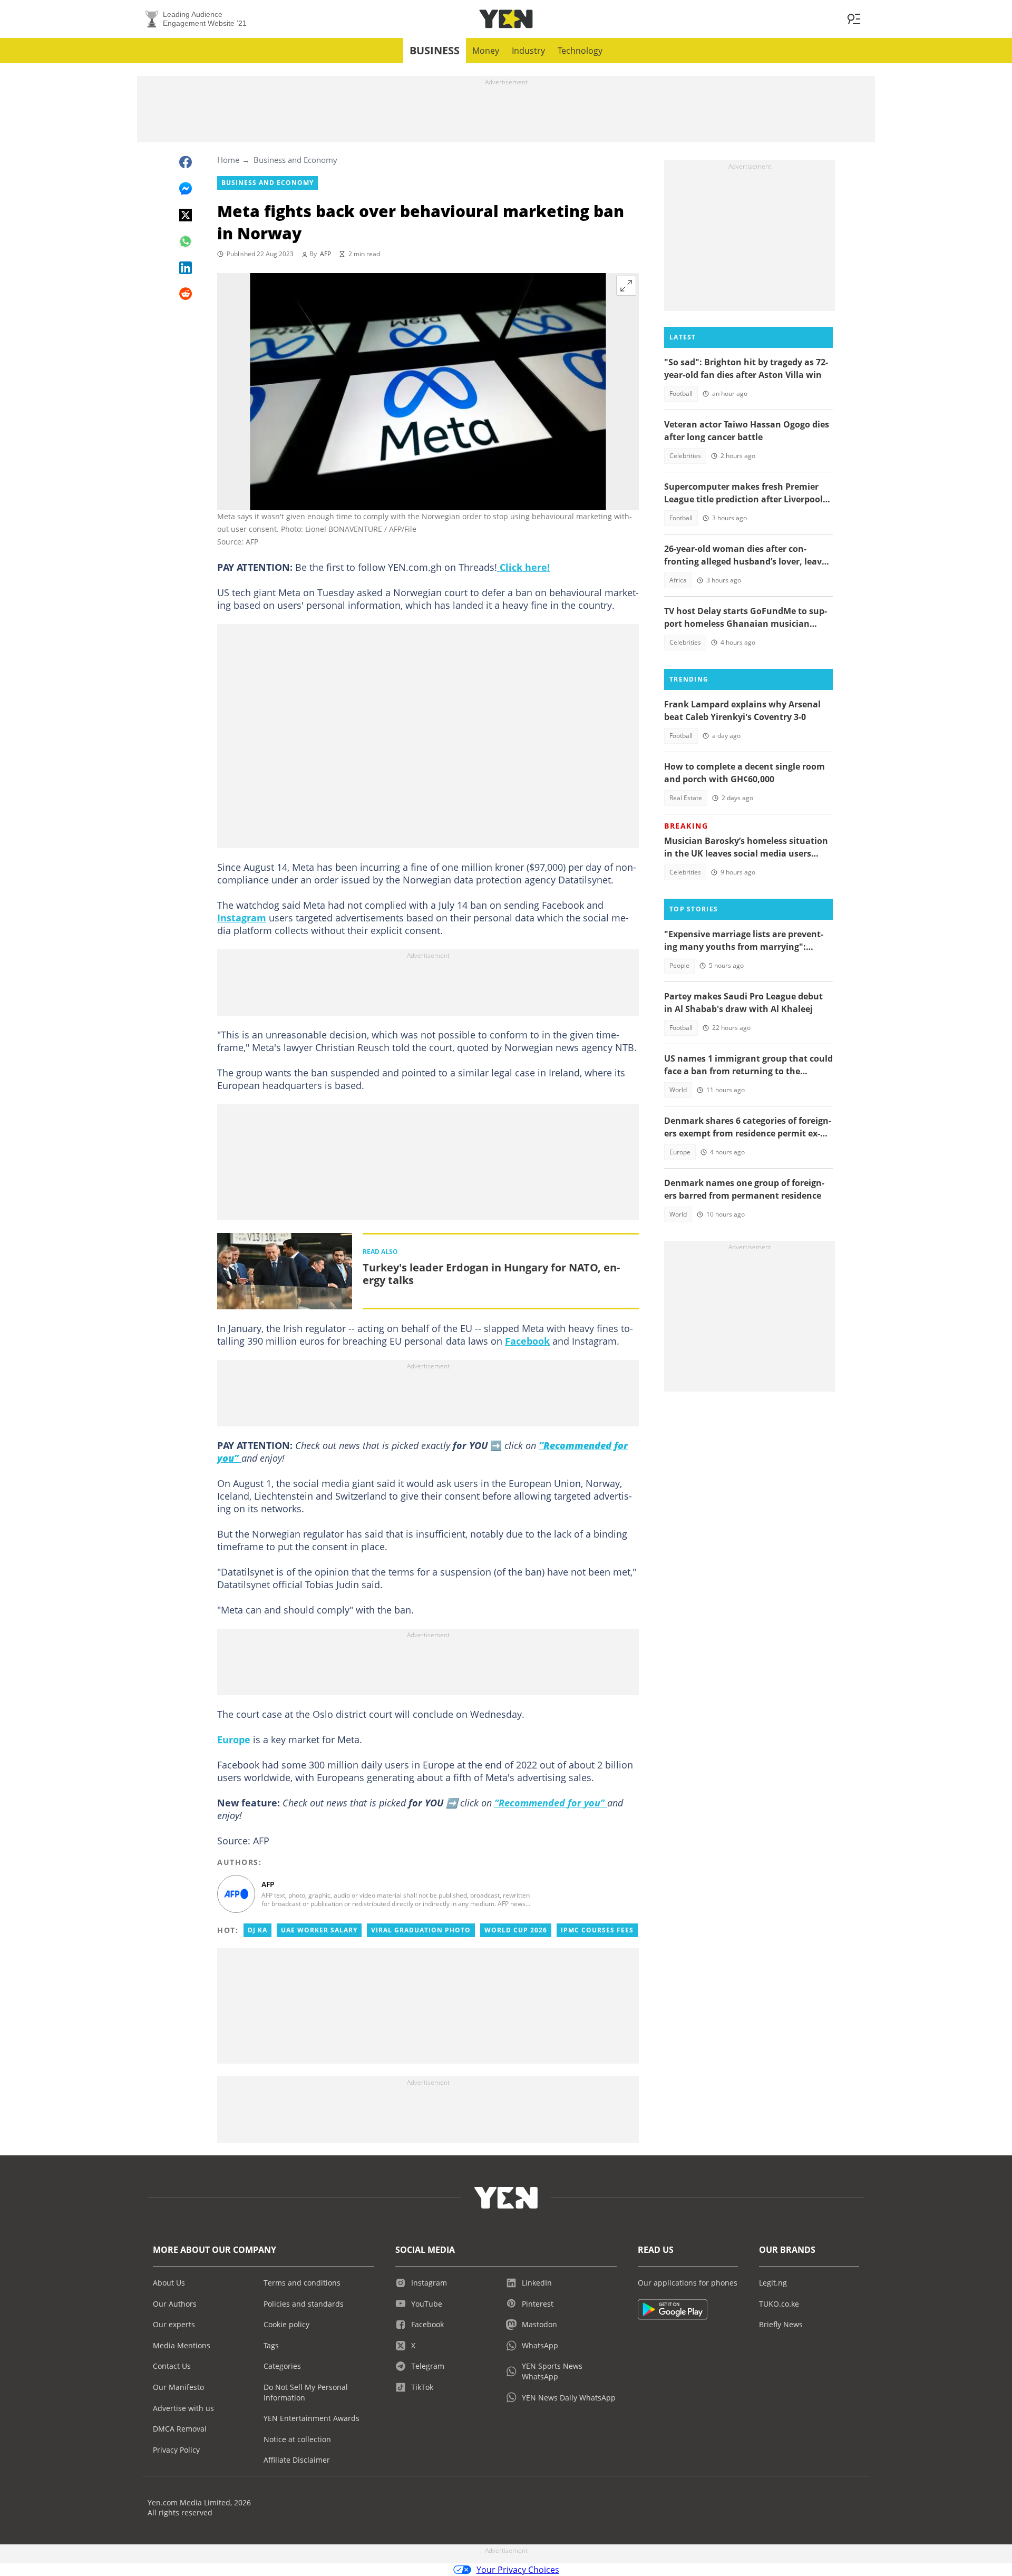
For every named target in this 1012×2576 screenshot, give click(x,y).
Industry (528, 51)
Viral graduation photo (421, 1930)
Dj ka (257, 1930)
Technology (580, 51)
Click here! (523, 567)
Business (435, 50)
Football (681, 393)
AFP (325, 254)
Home (228, 160)
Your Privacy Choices (518, 2570)
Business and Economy (295, 160)
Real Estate (686, 798)
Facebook (527, 1341)
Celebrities (685, 456)
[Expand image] (626, 286)
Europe (234, 1739)
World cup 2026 (516, 1930)
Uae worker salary (319, 1930)
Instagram (242, 918)
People (679, 965)
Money (486, 51)
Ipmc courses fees (597, 1930)
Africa (678, 580)
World (678, 1090)
